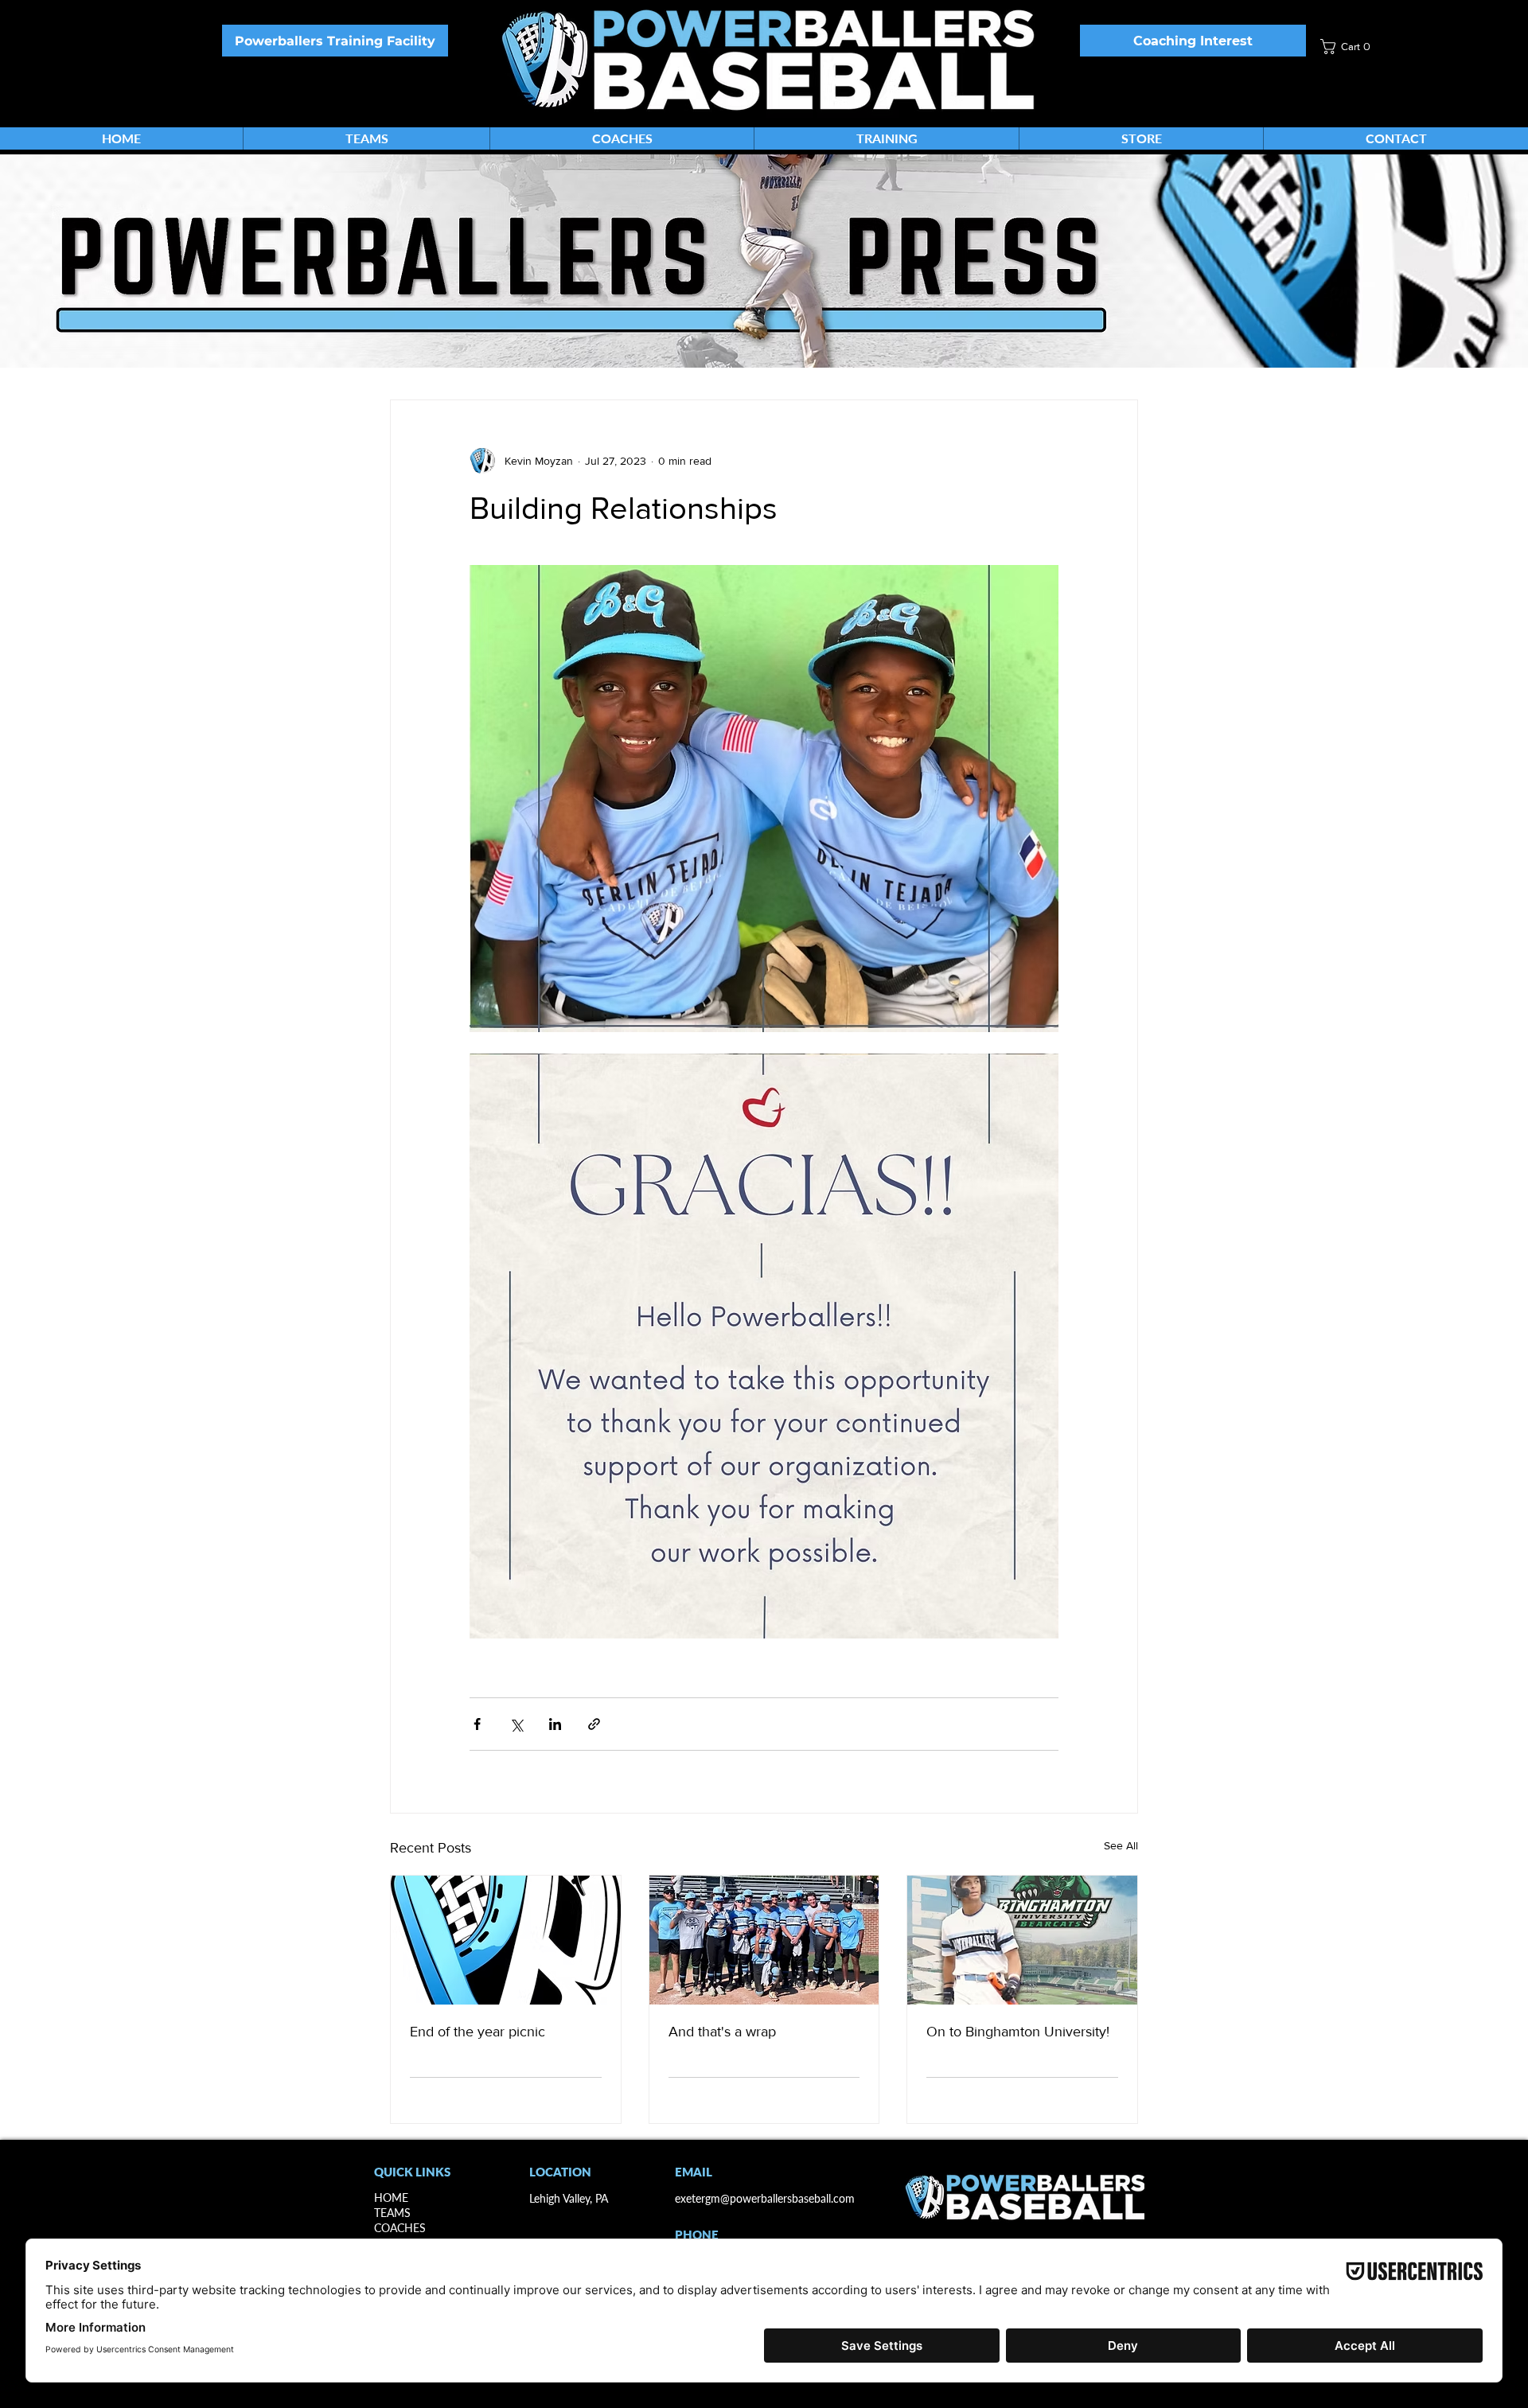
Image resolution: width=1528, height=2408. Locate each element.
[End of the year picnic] (506, 1940)
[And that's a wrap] (764, 1940)
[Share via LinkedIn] (555, 1724)
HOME (391, 2198)
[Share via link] (594, 1724)
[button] (1362, 47)
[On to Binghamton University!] (1022, 1940)
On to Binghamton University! (1018, 2032)
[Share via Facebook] (477, 1724)
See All (1121, 1845)
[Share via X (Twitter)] (516, 1724)
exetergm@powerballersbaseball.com (765, 2198)
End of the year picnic (477, 2032)
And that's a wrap (722, 2032)
